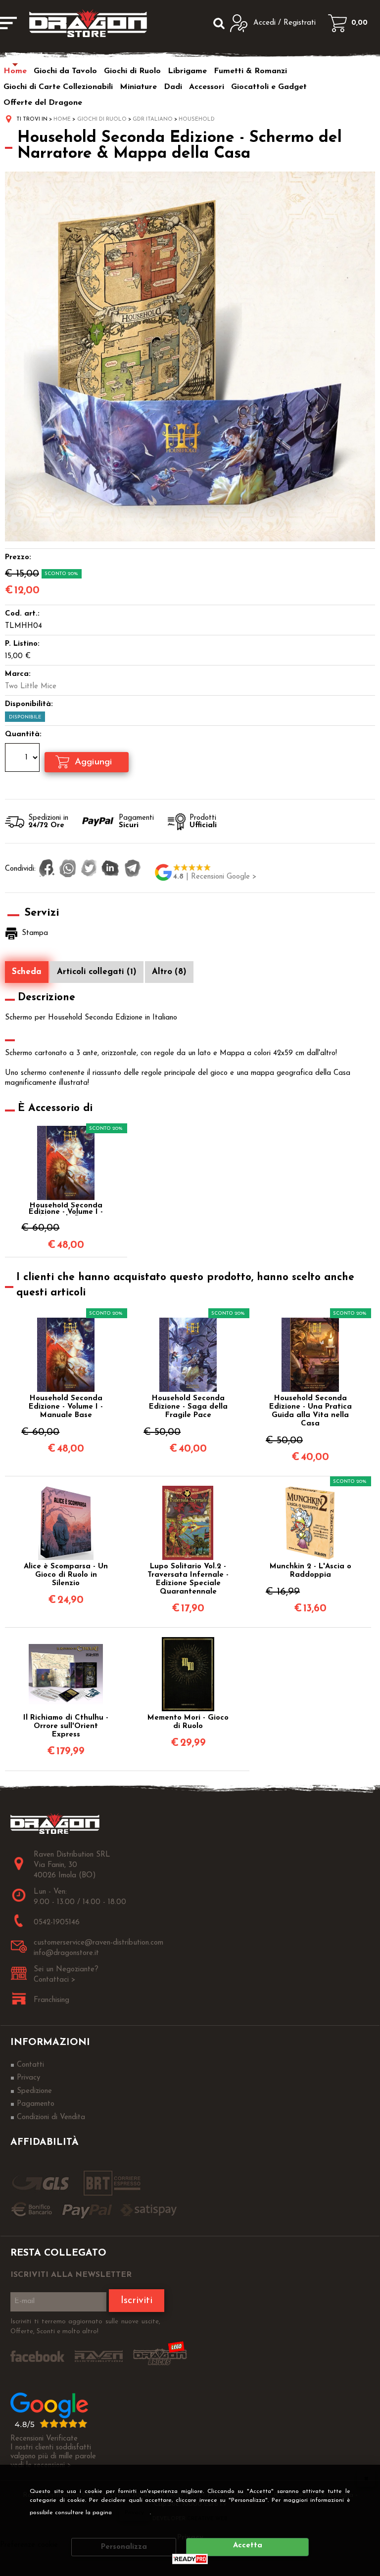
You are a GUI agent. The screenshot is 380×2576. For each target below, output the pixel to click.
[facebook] (47, 869)
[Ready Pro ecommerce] (190, 2559)
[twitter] (89, 869)
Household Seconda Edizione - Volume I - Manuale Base (66, 1209)
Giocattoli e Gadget (269, 87)
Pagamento (36, 2104)
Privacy (134, 2513)
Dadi (173, 87)
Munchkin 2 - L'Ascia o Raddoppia (310, 1571)
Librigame (187, 71)
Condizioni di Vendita (51, 2117)
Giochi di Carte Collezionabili (58, 87)
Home (15, 71)
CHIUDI (366, 2478)
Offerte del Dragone (43, 103)
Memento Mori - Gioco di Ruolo (188, 1722)
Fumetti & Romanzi (250, 71)
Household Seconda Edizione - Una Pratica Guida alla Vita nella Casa (310, 1411)
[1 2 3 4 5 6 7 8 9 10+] (24, 759)
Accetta (248, 2546)
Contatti (30, 2065)
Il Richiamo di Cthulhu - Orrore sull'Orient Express (66, 1726)
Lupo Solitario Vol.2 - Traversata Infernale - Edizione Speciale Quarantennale (188, 1579)
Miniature (138, 87)
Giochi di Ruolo (132, 71)
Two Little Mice (31, 687)
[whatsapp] (68, 869)
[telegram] (133, 869)
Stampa (35, 933)
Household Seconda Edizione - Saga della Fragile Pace (188, 1407)
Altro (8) (169, 972)
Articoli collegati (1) (97, 972)
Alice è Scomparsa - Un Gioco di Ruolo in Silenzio (66, 1575)
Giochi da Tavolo (65, 71)
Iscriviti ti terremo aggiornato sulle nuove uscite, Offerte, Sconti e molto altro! (85, 2327)
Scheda (27, 972)
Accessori (207, 87)
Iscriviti (137, 2301)
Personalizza (124, 2547)
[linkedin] (110, 869)
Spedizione (34, 2091)
